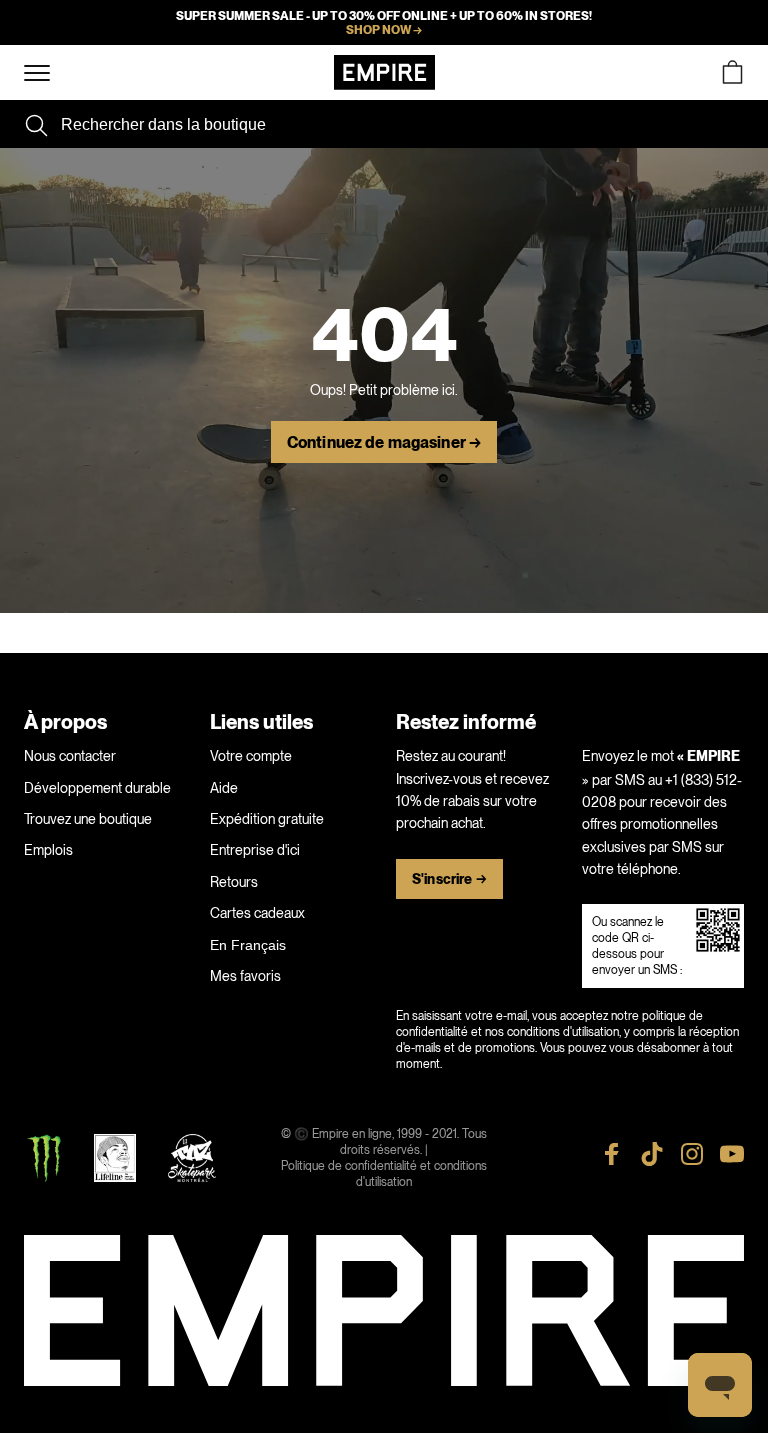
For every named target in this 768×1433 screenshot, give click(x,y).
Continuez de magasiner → (384, 443)
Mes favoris (245, 976)
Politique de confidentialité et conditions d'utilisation (384, 1174)
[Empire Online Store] (384, 72)
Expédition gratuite (267, 819)
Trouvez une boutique (88, 819)
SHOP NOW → (384, 30)
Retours (234, 882)
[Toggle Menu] (37, 73)
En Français (248, 945)
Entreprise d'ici (255, 850)
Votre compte (251, 756)
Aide (224, 788)
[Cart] (732, 72)
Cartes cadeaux (257, 913)
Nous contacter (70, 756)
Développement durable (97, 788)
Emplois (48, 850)
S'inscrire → (449, 879)
